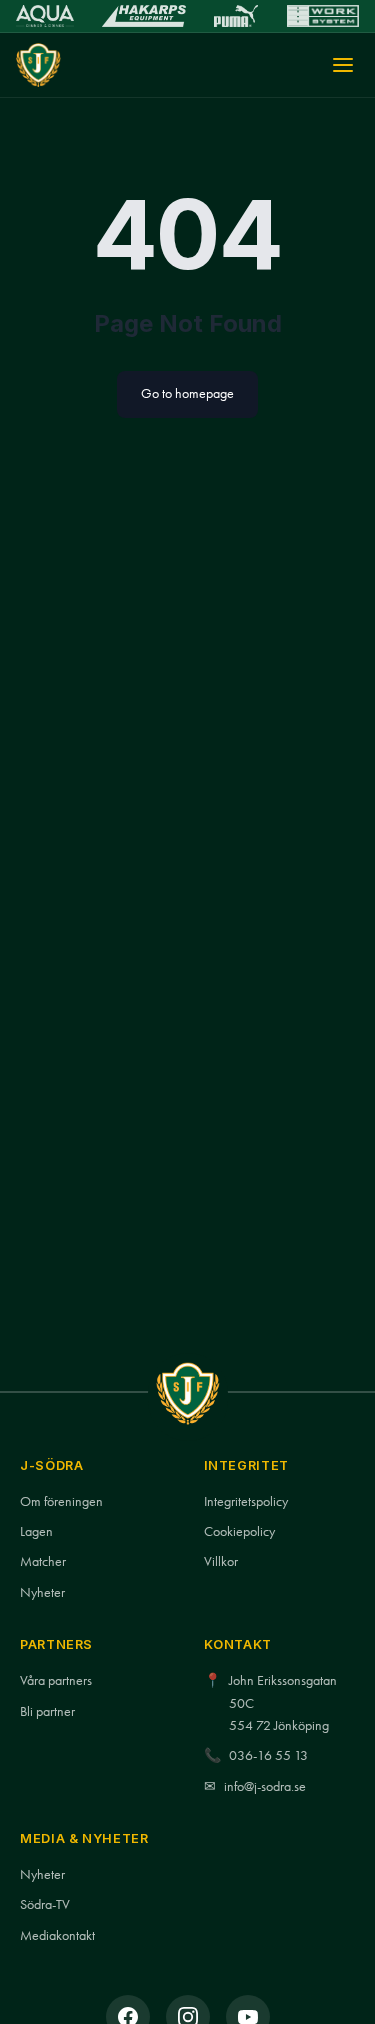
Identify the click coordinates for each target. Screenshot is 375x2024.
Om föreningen (61, 1501)
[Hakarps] (143, 16)
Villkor (221, 1561)
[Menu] (343, 65)
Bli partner (47, 1711)
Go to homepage (187, 393)
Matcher (43, 1561)
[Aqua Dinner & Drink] (45, 16)
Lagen (36, 1531)
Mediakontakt (57, 1935)
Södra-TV (45, 1904)
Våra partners (56, 1680)
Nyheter (42, 1592)
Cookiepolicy (239, 1531)
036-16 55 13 (268, 1755)
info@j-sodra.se (265, 1786)
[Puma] (236, 16)
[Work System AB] (323, 16)
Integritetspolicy (246, 1501)
